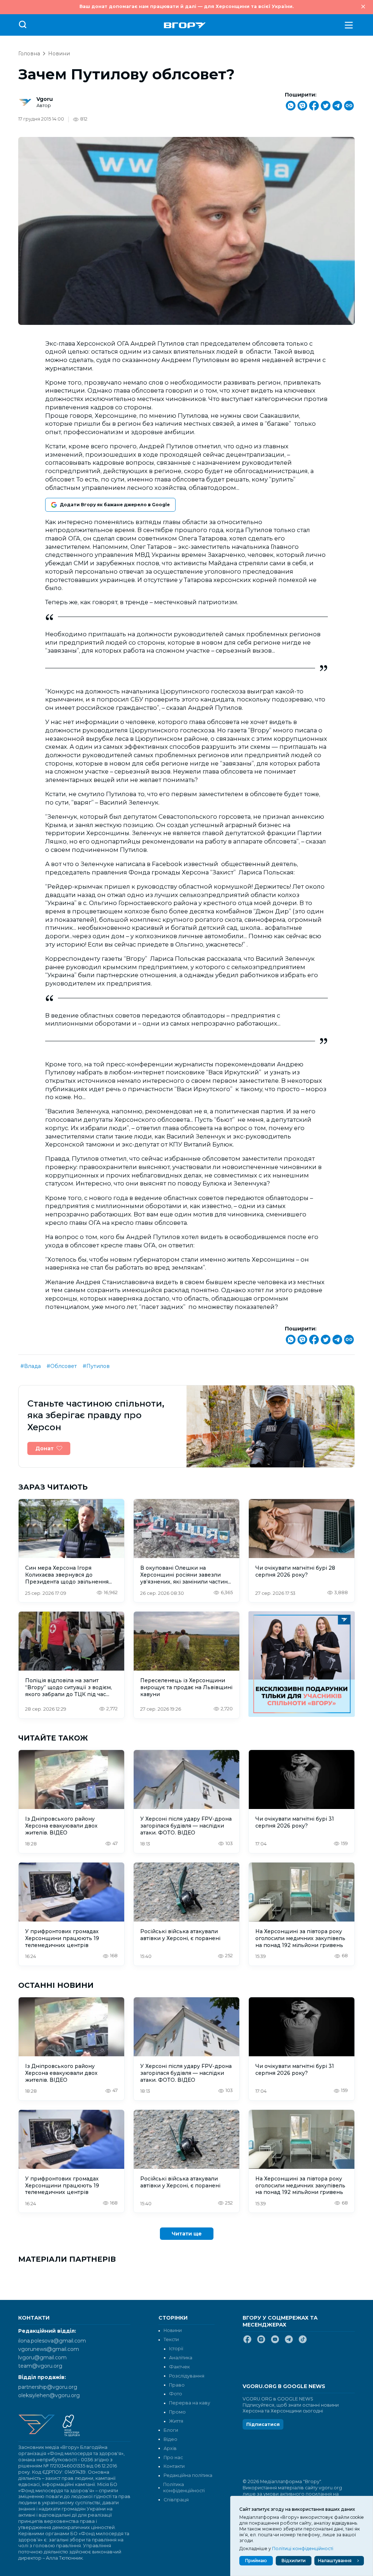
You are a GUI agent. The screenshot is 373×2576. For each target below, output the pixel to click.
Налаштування (335, 2561)
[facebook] (247, 2342)
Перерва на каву (190, 2403)
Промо (177, 2412)
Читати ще (187, 2234)
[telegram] (289, 2342)
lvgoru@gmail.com (42, 2357)
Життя (176, 2421)
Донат (44, 1448)
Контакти (174, 2466)
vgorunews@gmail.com (49, 2349)
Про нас (173, 2457)
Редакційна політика (188, 2475)
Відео (170, 2439)
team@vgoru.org (40, 2366)
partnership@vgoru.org (48, 2387)
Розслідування (187, 2376)
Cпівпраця (176, 2500)
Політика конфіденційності (184, 2487)
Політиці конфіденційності (303, 2549)
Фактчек (179, 2367)
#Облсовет (62, 1366)
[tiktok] (303, 2342)
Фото (176, 2394)
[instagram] (261, 2342)
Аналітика (181, 2358)
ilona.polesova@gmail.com (52, 2341)
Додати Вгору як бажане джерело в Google (115, 505)
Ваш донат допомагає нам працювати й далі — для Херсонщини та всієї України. (186, 6)
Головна (29, 54)
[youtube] (275, 2342)
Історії (176, 2349)
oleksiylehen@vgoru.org (49, 2395)
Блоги (171, 2430)
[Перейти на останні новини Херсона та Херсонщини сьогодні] (185, 25)
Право (177, 2385)
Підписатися (263, 2424)
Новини (59, 54)
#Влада (31, 1366)
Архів (170, 2448)
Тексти (171, 2339)
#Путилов (96, 1366)
